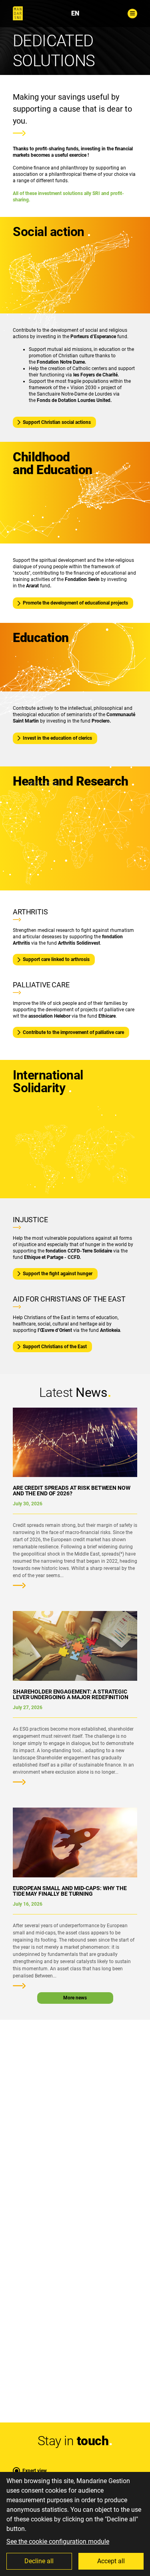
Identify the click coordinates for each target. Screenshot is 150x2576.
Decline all (39, 2561)
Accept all (111, 2561)
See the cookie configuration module (58, 2542)
